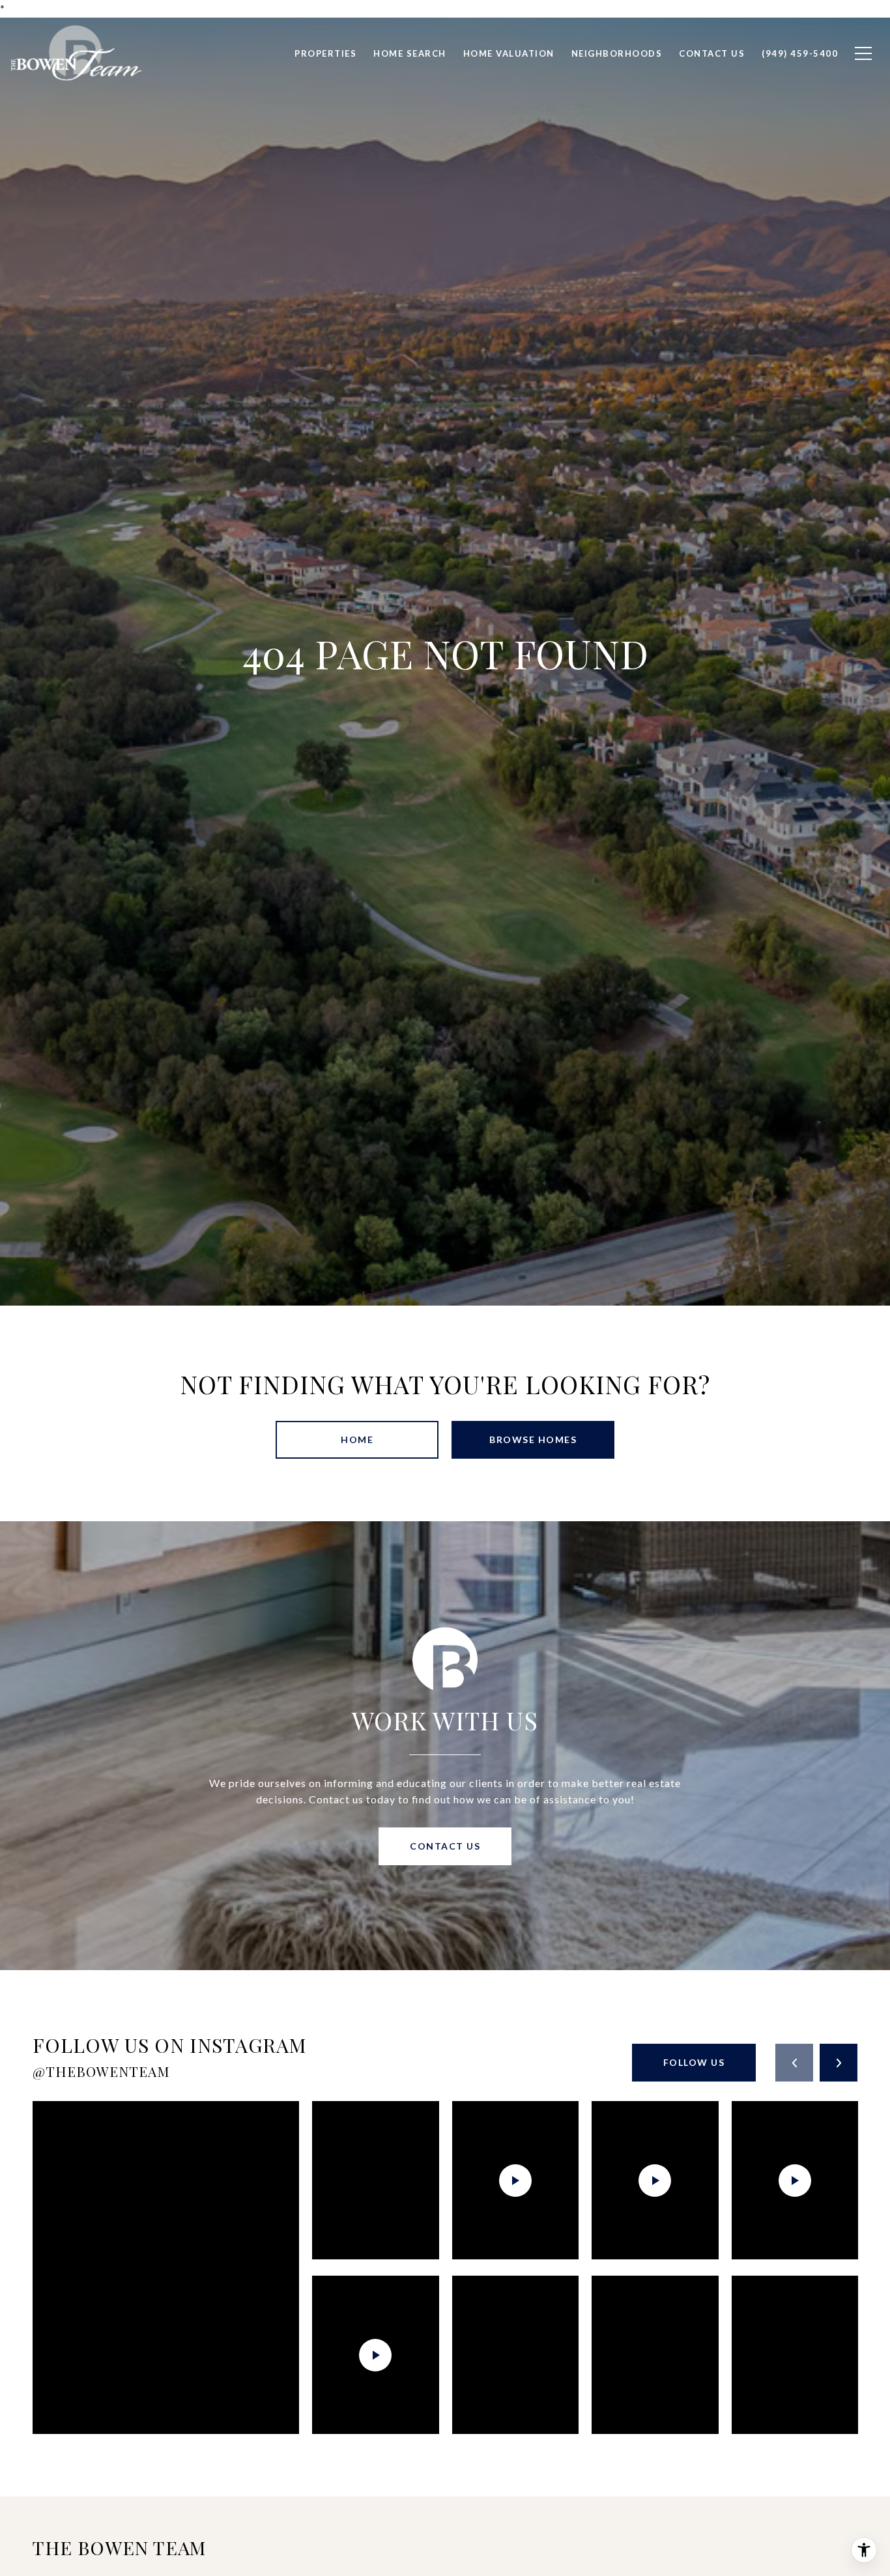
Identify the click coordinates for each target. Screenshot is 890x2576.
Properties (325, 53)
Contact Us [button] (445, 1846)
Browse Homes (533, 1439)
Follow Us (694, 2062)
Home (357, 1439)
